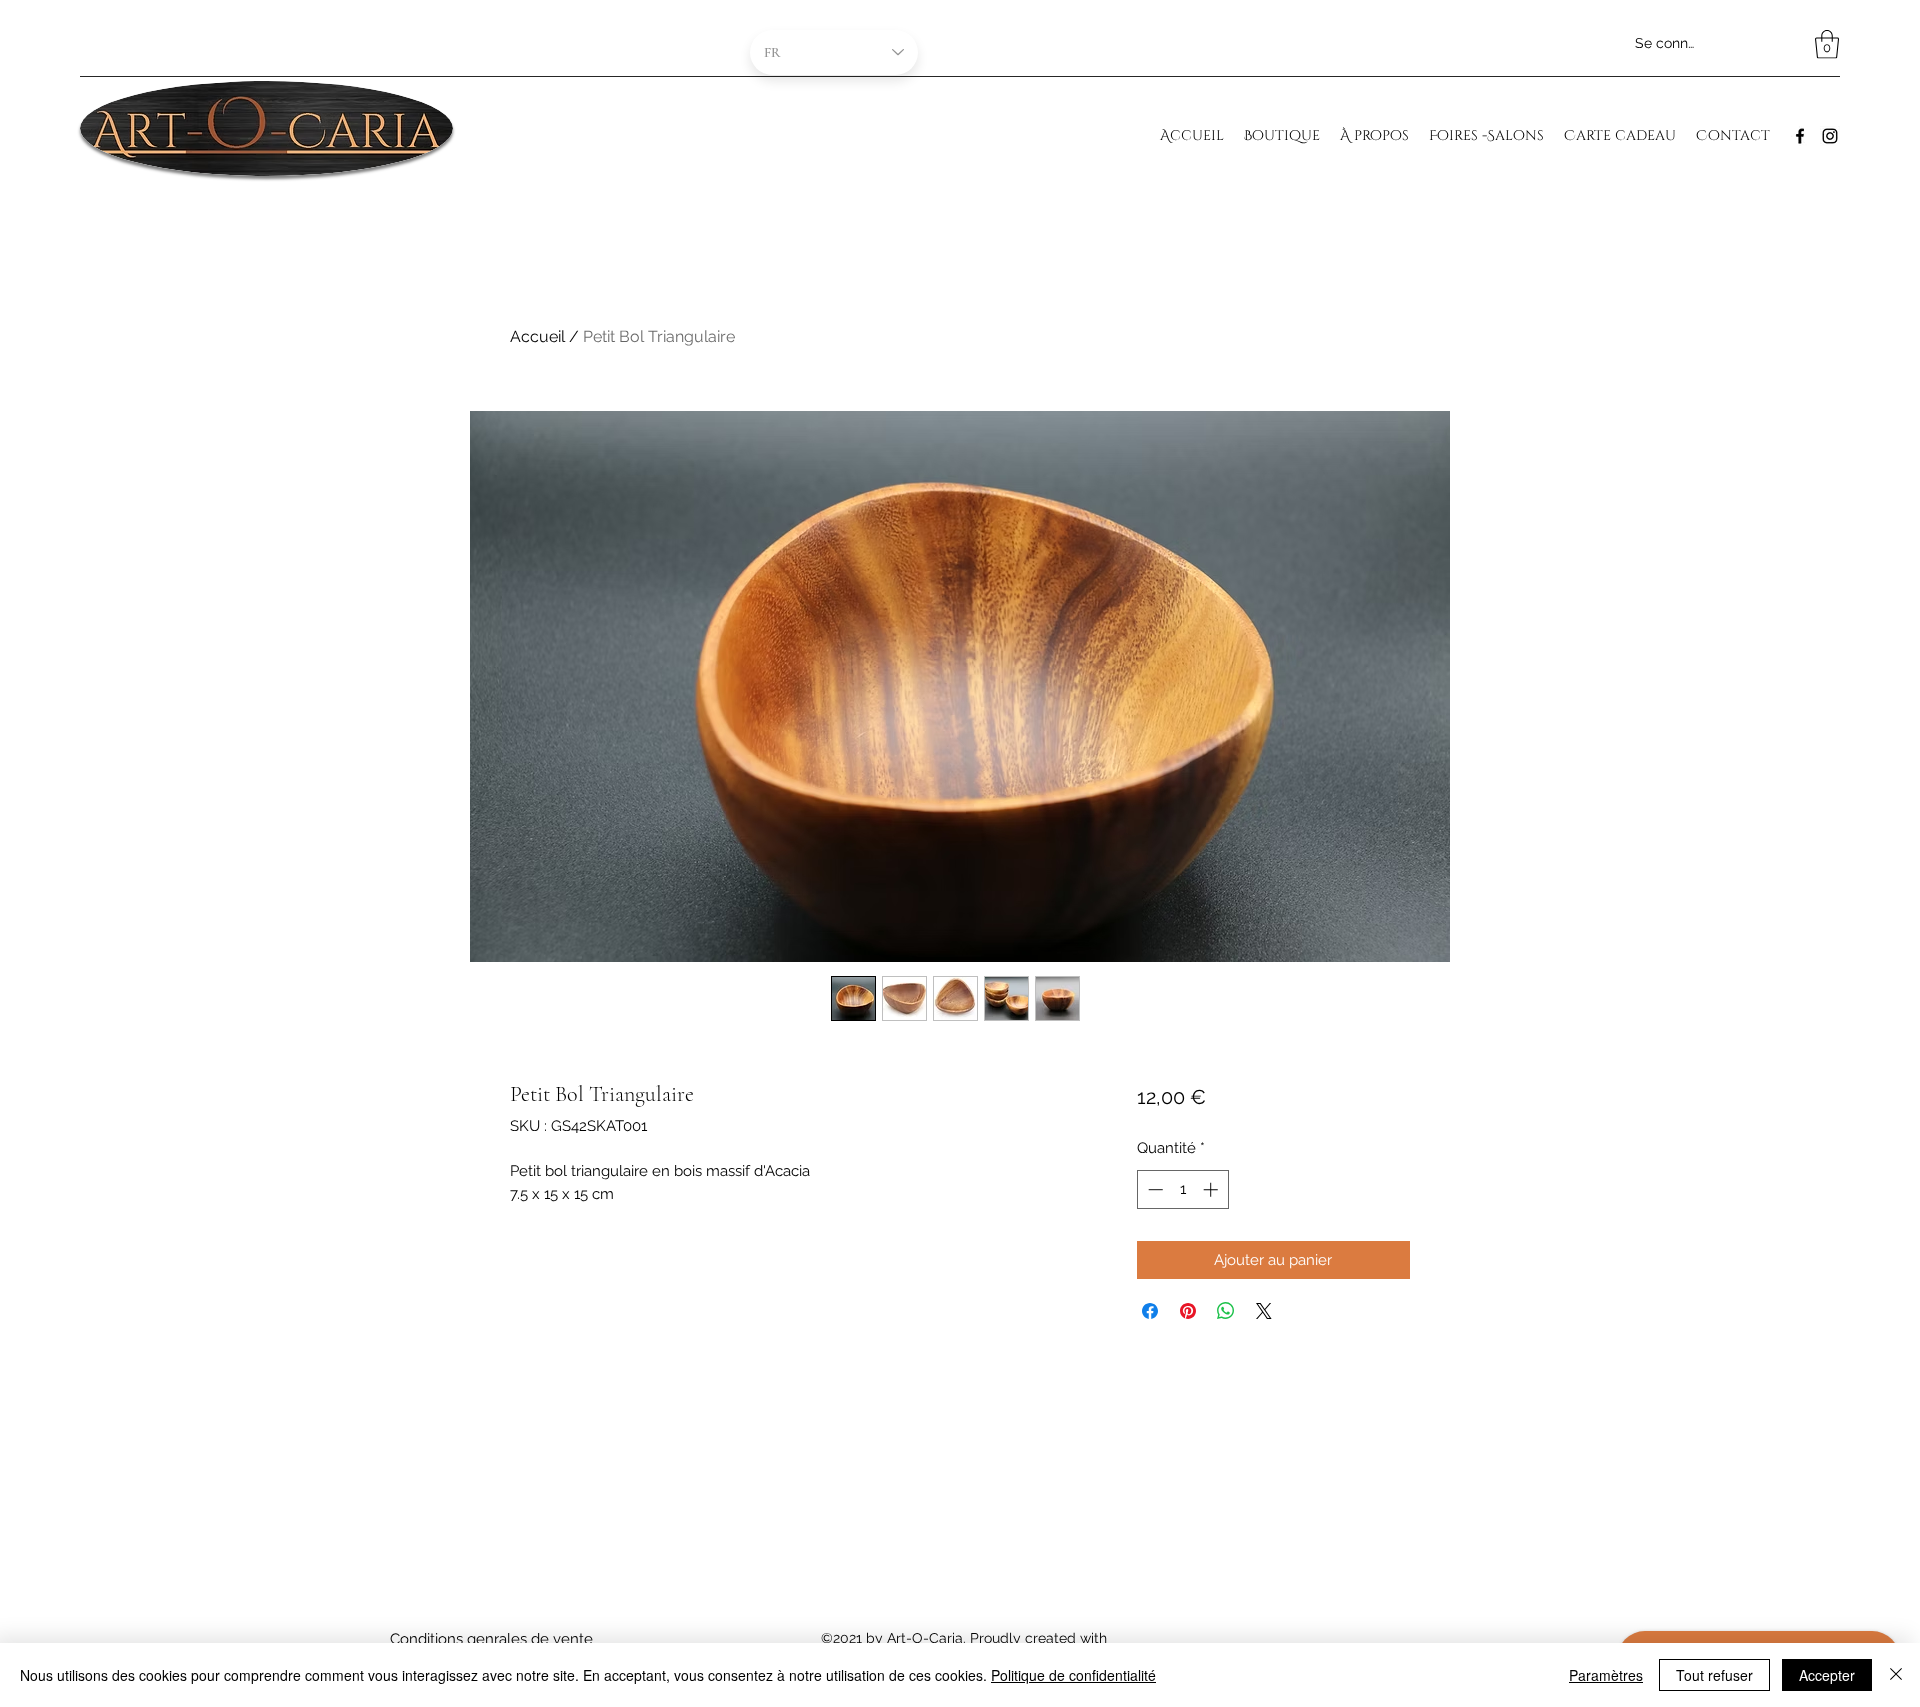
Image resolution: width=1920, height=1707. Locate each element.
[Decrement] (1153, 1189)
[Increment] (1212, 1189)
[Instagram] (1830, 136)
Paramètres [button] (1606, 1675)
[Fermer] (1896, 1675)
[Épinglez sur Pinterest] (1188, 1311)
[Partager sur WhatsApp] (1226, 1311)
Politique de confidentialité (1073, 1675)
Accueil (537, 336)
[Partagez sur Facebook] (1150, 1311)
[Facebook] (1800, 136)
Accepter (1827, 1675)
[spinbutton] (1182, 1189)
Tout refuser (1714, 1675)
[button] (1827, 44)
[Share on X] (1264, 1311)
